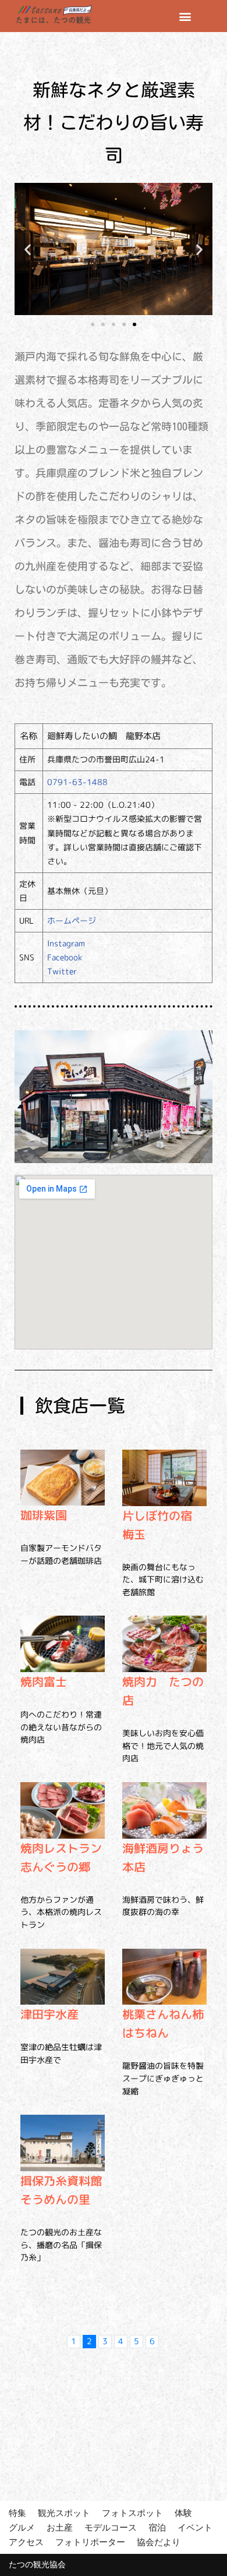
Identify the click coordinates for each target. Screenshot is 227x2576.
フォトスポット (132, 2513)
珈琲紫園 (44, 1515)
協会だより (159, 2542)
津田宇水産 (49, 2014)
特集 (17, 2513)
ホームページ (72, 920)
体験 (183, 2513)
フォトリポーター (90, 2542)
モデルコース (111, 2527)
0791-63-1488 (77, 782)
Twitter (62, 971)
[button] (185, 16)
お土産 (60, 2527)
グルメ (22, 2527)
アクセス (26, 2542)
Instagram (66, 943)
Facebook (65, 957)
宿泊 (157, 2527)
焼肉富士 (44, 1681)
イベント (195, 2527)
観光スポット (64, 2513)
